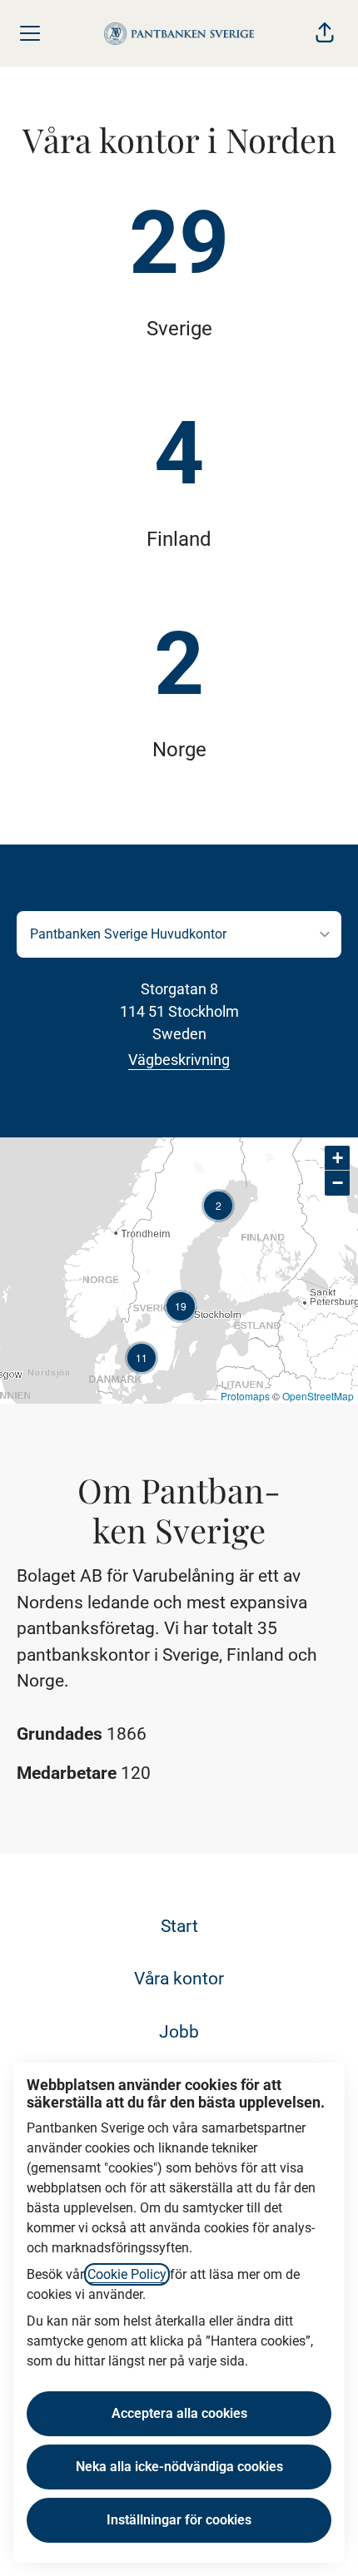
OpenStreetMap (318, 1396)
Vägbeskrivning (179, 1060)
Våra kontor (179, 1979)
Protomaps (245, 1396)
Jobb (179, 2032)
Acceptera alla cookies (179, 2413)
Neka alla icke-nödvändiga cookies (179, 2467)
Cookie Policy (127, 2274)
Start (179, 1926)
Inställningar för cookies (179, 2520)
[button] (325, 33)
